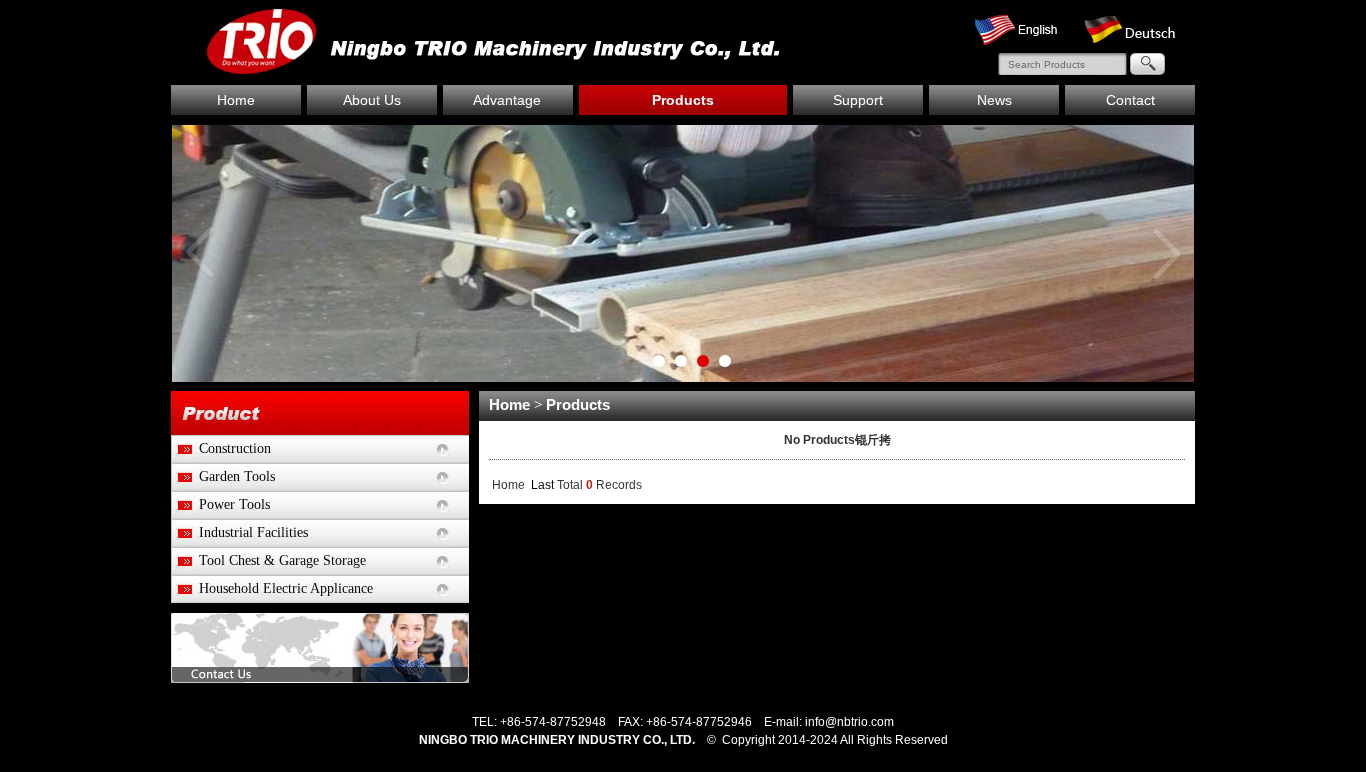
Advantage (507, 100)
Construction (221, 448)
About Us (372, 100)
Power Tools (220, 504)
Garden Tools (223, 476)
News (994, 100)
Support (858, 100)
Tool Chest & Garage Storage (268, 560)
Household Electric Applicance (272, 588)
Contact (1130, 100)
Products (683, 100)
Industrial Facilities (239, 532)
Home (236, 100)
